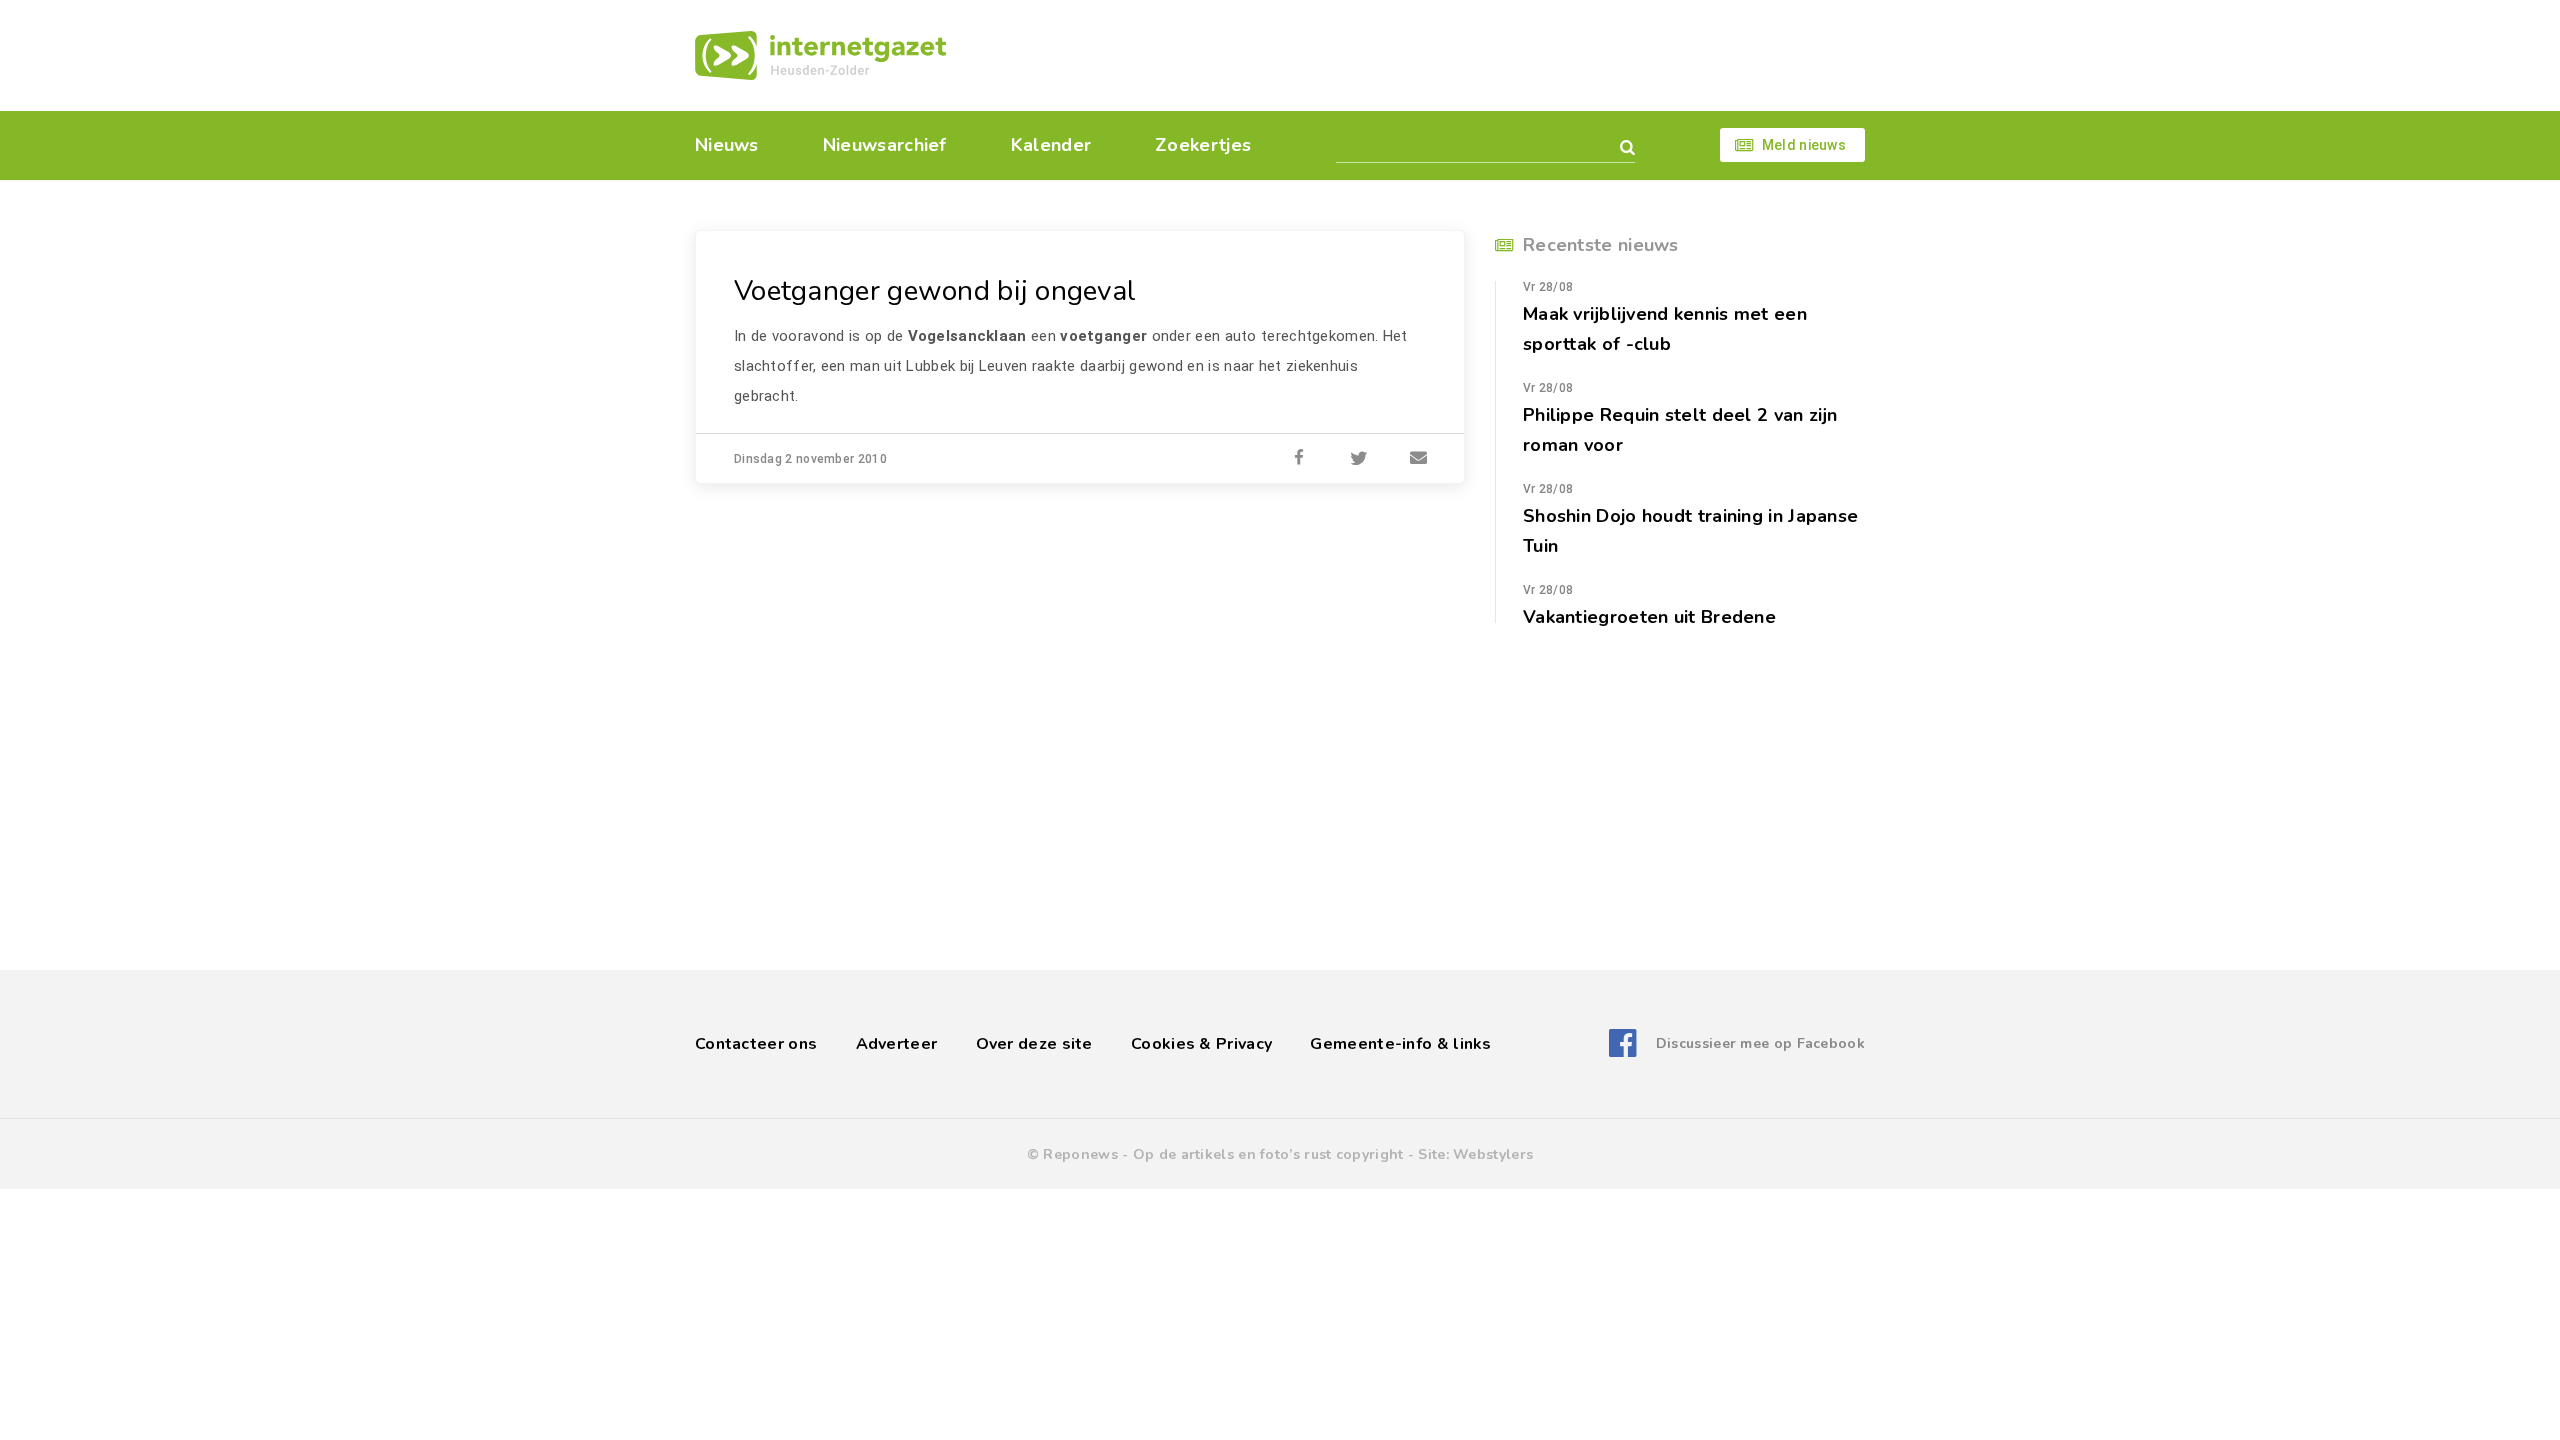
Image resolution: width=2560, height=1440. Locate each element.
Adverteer (897, 1044)
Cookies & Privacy (1201, 1044)
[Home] (820, 55)
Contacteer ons (756, 1044)
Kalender (1051, 145)
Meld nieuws (1804, 145)
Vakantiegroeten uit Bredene (1649, 617)
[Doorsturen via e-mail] (1419, 459)
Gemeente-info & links (1400, 1044)
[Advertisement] (1417, 55)
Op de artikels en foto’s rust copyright (1268, 1154)
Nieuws (727, 145)
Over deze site (1034, 1044)
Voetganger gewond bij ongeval (935, 291)
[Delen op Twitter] (1359, 459)
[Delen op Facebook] (1299, 459)
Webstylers (1493, 1154)
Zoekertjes (1203, 145)
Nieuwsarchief (885, 145)
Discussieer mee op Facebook (1760, 1043)
